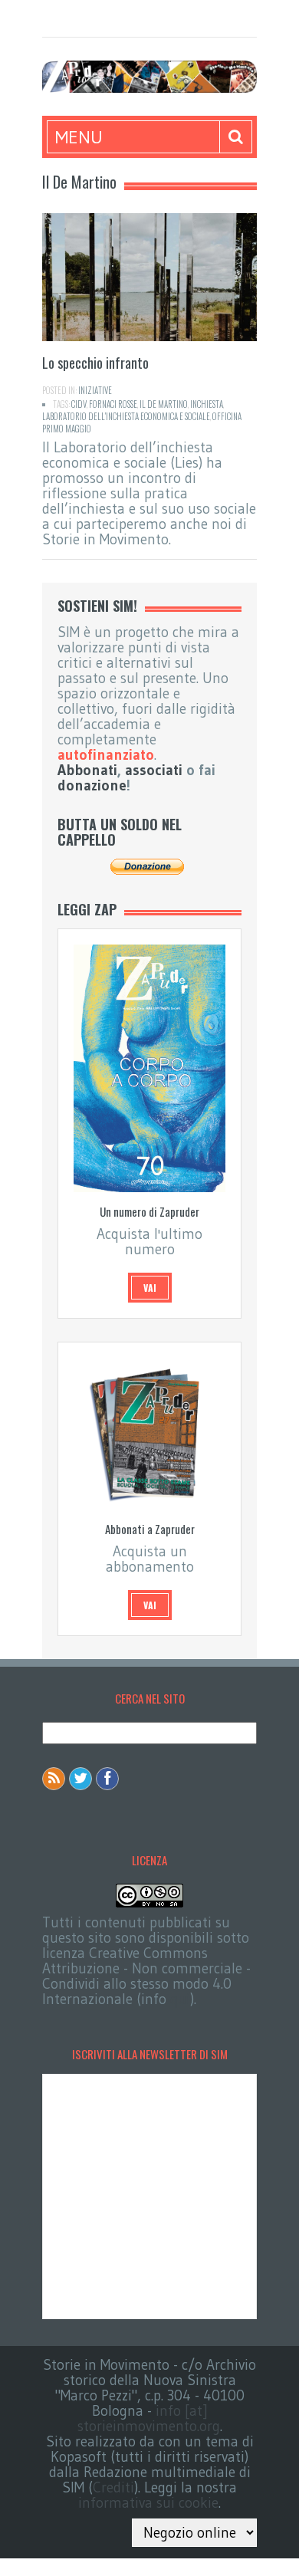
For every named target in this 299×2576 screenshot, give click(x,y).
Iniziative (95, 390)
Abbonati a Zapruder (150, 1529)
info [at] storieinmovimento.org (149, 2418)
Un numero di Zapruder (149, 1211)
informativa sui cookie (148, 2503)
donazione (92, 785)
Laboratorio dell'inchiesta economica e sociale (126, 416)
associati (154, 770)
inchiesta (207, 404)
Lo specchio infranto (95, 363)
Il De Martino (164, 404)
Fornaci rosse (113, 404)
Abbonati (87, 770)
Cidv (79, 404)
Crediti (113, 2487)
